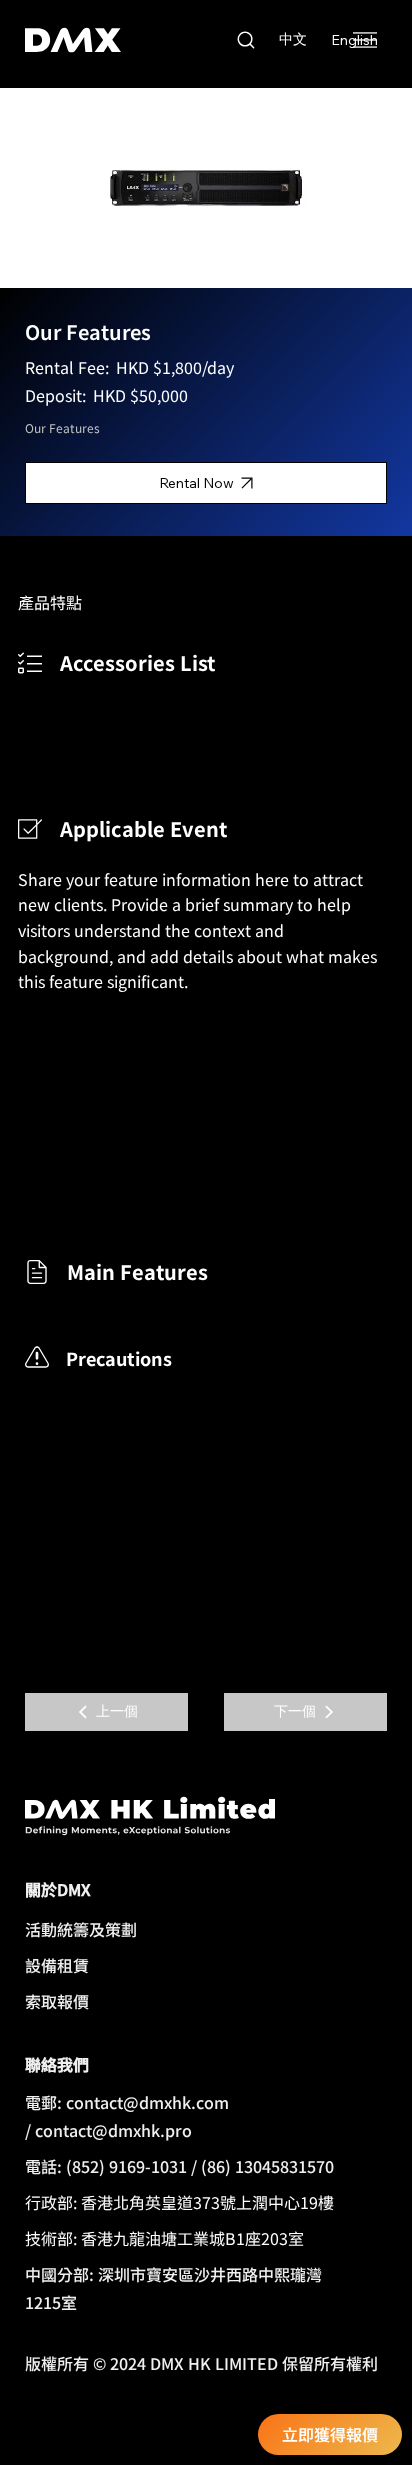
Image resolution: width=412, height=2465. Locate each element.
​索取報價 (57, 2001)
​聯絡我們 (57, 2064)
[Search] (246, 40)
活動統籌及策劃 (81, 1929)
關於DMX (58, 1889)
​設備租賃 (57, 1965)
